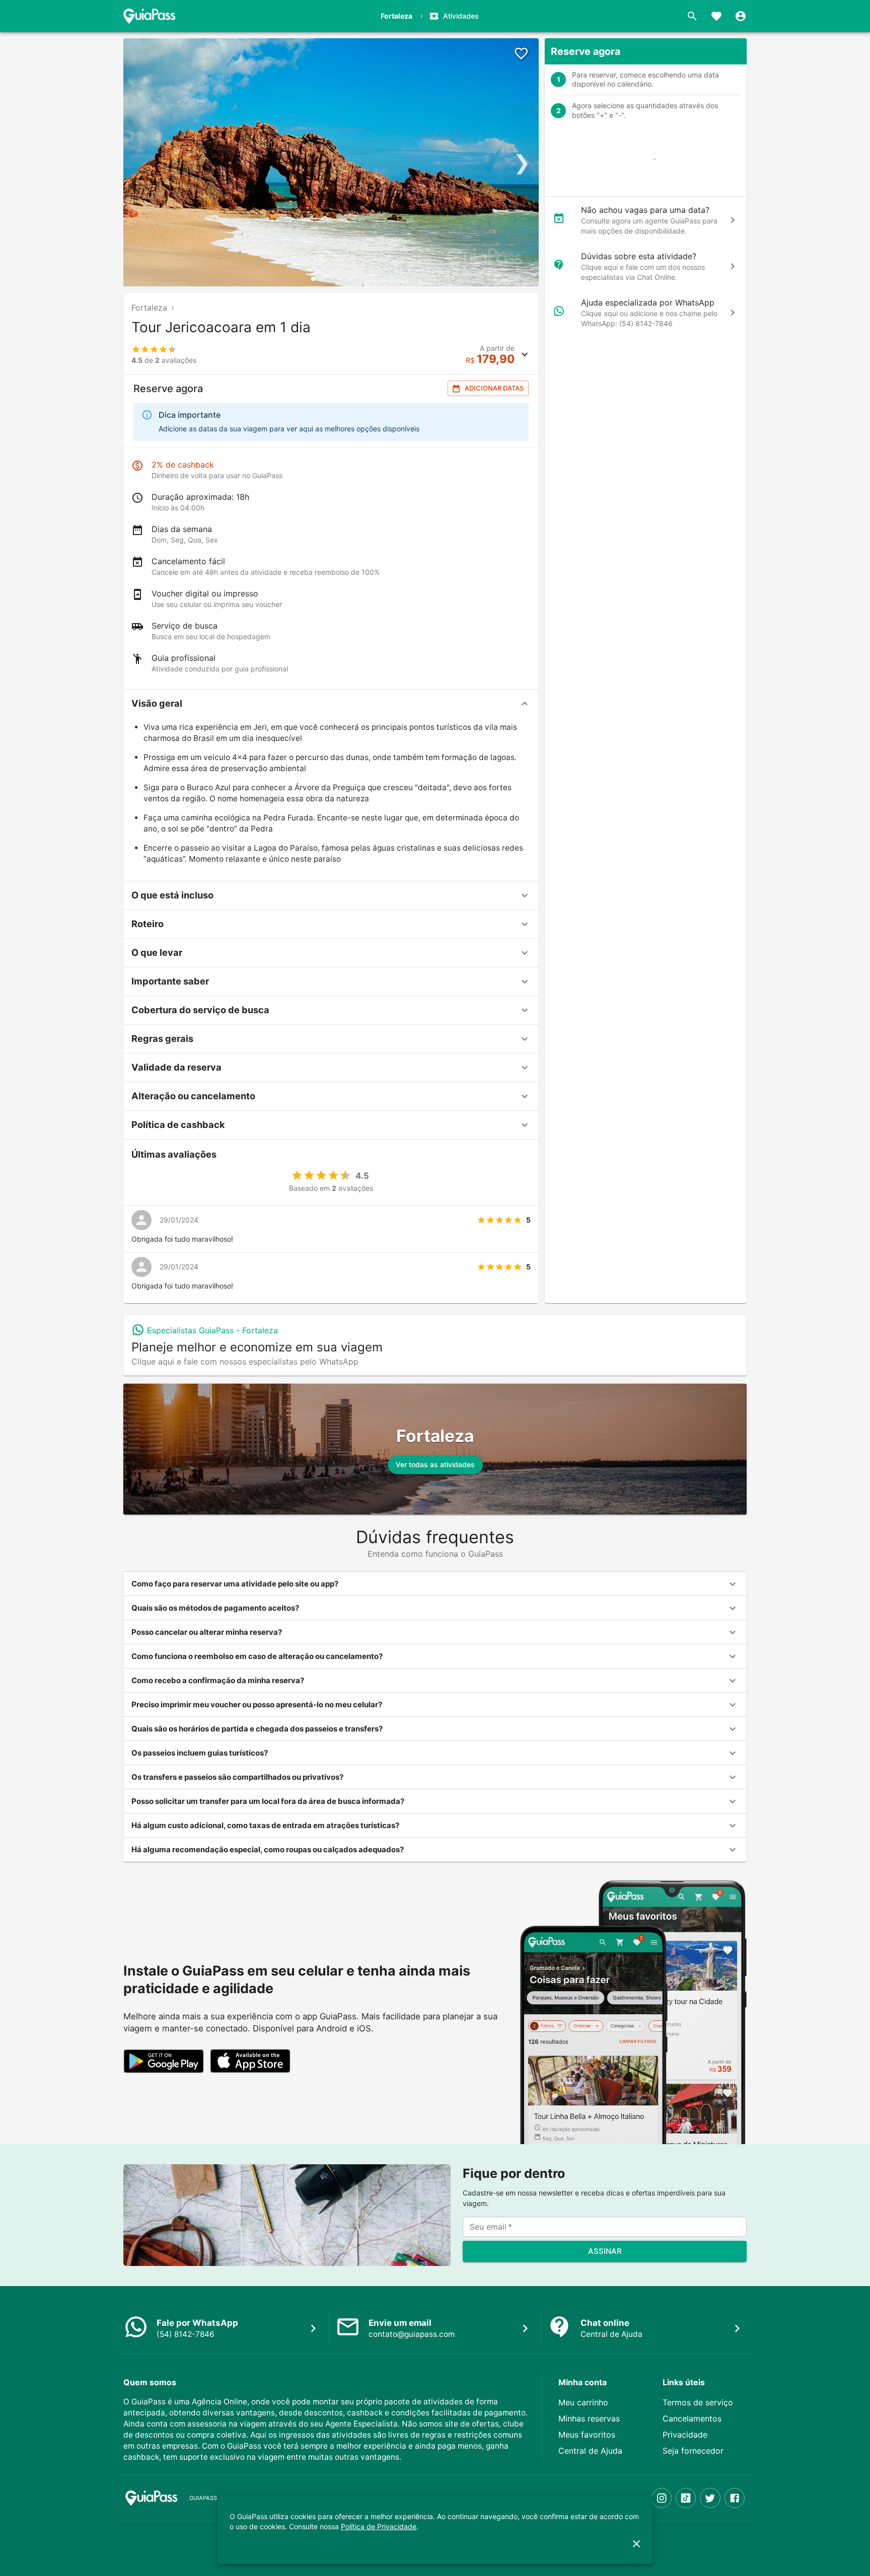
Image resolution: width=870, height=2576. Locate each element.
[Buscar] (692, 16)
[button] (331, 704)
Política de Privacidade (379, 2526)
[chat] (733, 220)
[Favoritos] (716, 16)
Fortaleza (149, 308)
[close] (636, 2544)
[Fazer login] (741, 16)
